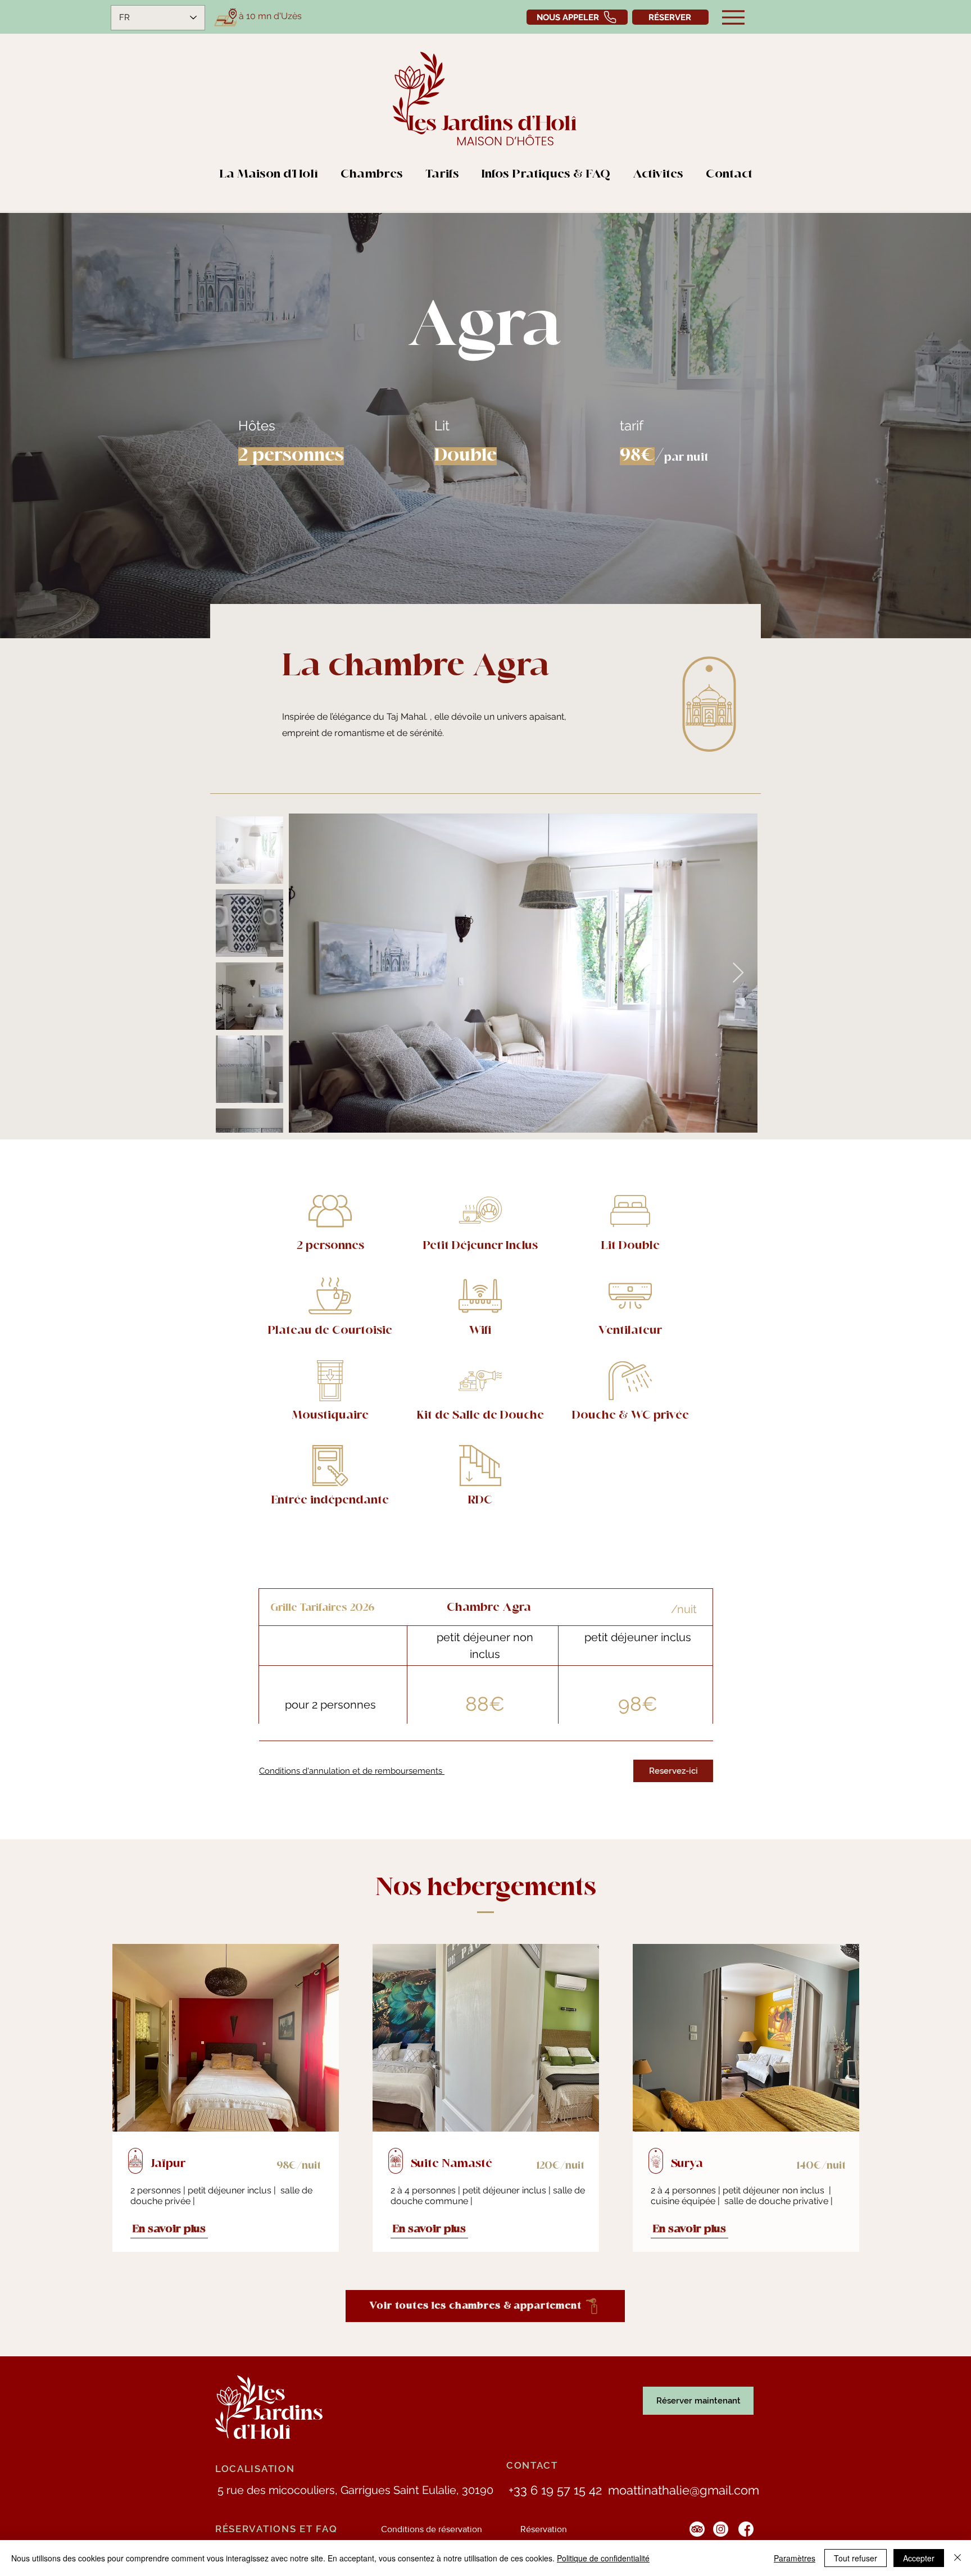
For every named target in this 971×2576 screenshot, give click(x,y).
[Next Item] (738, 973)
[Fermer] (958, 2558)
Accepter (919, 2558)
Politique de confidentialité (603, 2558)
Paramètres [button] (795, 2558)
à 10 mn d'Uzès (270, 16)
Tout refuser (856, 2558)
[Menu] (733, 17)
